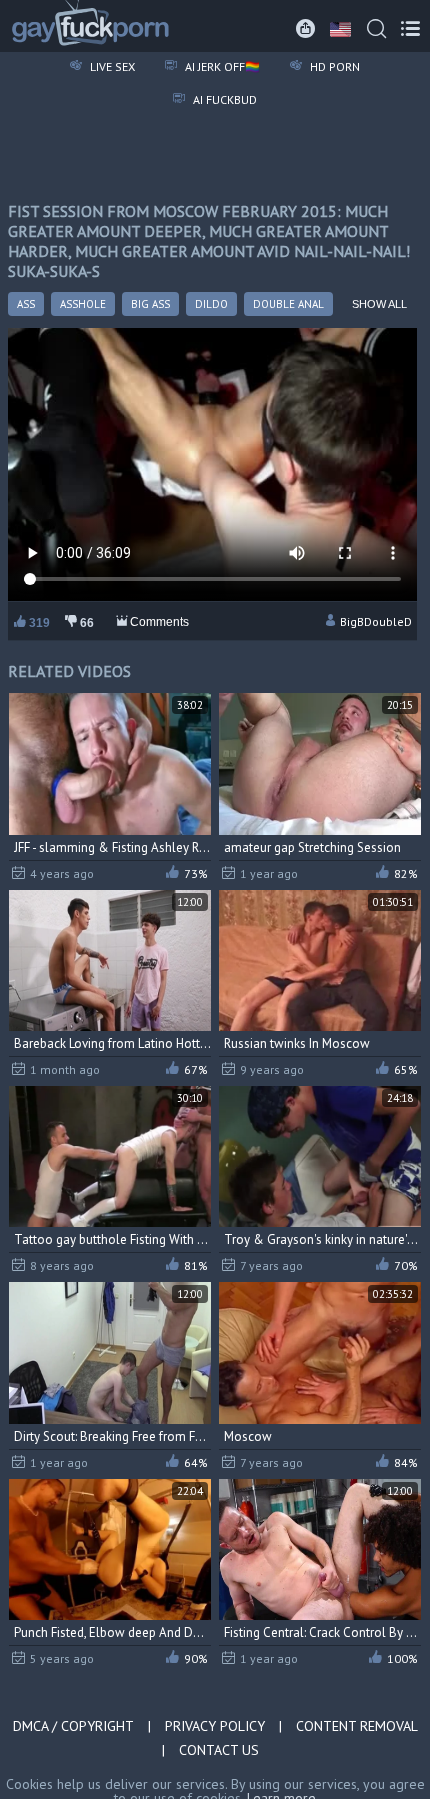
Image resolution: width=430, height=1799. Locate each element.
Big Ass (150, 304)
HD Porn (333, 66)
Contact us (219, 1750)
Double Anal (288, 304)
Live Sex (111, 66)
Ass (26, 304)
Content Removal (357, 1726)
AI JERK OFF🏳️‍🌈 (221, 66)
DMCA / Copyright (73, 1726)
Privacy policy (215, 1726)
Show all (379, 304)
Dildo (211, 304)
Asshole (83, 304)
